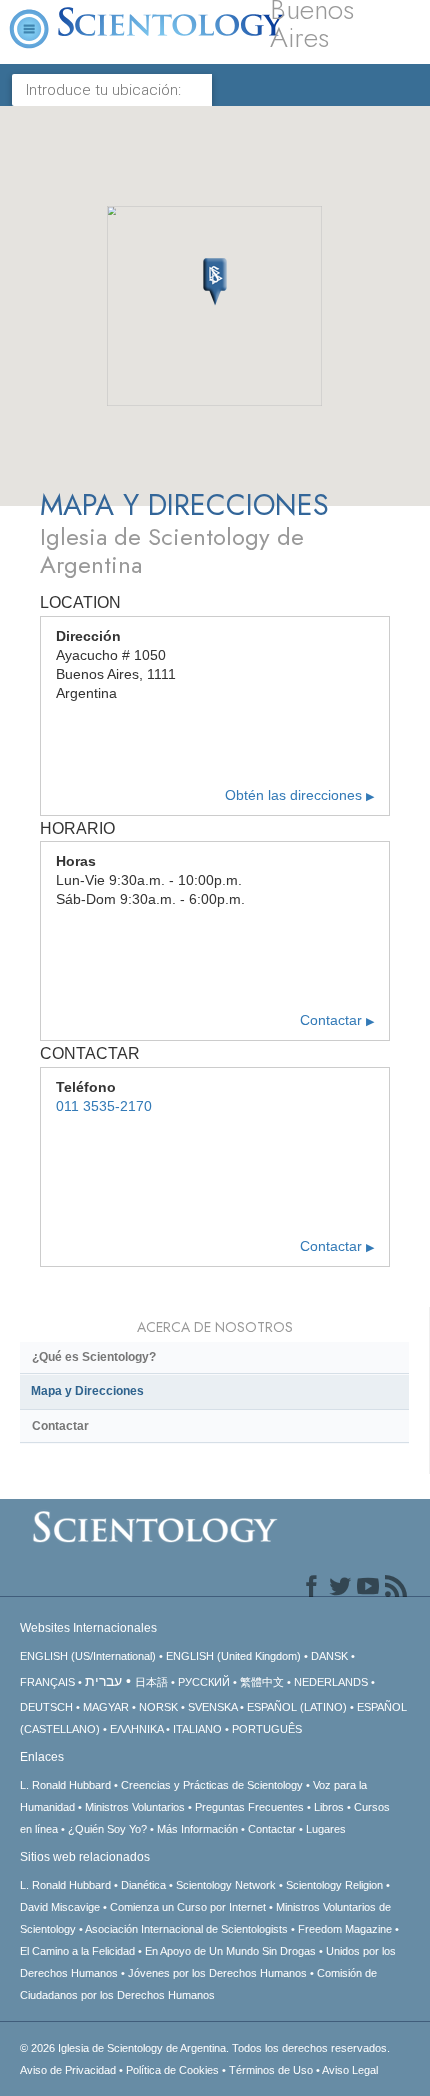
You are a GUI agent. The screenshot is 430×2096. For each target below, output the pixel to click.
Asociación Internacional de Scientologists (186, 1929)
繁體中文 (262, 1682)
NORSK (158, 1707)
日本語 (151, 1682)
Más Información (197, 1829)
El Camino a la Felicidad (77, 1951)
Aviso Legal (350, 2070)
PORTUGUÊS (267, 1729)
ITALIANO (197, 1729)
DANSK (329, 1656)
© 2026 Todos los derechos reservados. (205, 2048)
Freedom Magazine (345, 1929)
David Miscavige (60, 1907)
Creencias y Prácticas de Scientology (212, 1785)
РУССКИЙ (204, 1682)
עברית (103, 1681)
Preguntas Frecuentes (249, 1807)
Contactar (337, 1020)
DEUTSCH (46, 1707)
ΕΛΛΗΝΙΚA (136, 1729)
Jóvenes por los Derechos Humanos (217, 1973)
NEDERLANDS (331, 1682)
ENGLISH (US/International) (88, 1656)
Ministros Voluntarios (135, 1807)
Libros (329, 1807)
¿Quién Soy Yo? (107, 1829)
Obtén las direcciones (299, 795)
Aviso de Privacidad (68, 2070)
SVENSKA (212, 1707)
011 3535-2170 (104, 1106)
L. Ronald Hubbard (65, 1785)
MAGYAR (106, 1707)
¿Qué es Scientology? (94, 1357)
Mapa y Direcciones (87, 1391)
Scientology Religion (334, 1885)
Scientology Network (226, 1885)
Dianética (143, 1885)
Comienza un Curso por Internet (188, 1907)
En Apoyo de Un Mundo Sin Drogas (230, 1951)
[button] (215, 282)
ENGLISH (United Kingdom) (233, 1656)
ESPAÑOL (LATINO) (297, 1707)
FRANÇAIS (47, 1682)
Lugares (326, 1829)
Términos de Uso (271, 2070)
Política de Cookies (172, 2070)
